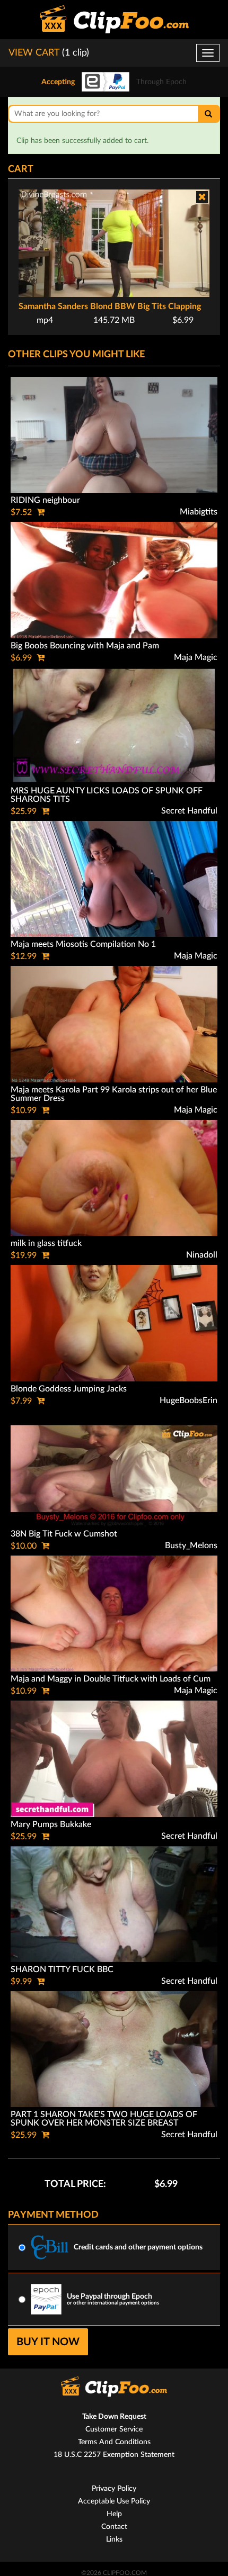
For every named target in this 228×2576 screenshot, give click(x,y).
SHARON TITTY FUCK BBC (62, 1969)
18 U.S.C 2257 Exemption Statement (114, 2455)
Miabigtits (199, 512)
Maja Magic (196, 657)
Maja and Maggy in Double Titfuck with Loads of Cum (111, 1679)
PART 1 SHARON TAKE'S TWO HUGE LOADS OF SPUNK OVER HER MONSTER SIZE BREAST (104, 2119)
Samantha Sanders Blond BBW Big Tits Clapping (110, 306)
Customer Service (114, 2429)
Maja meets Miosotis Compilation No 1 (83, 944)
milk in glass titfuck (46, 1243)
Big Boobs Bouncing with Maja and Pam (85, 646)
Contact (114, 2527)
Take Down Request (114, 2417)
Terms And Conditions (114, 2442)
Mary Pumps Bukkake (51, 1824)
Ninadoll (202, 1255)
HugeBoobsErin (188, 1400)
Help (114, 2514)
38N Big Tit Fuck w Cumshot (64, 1534)
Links (114, 2539)
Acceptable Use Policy (114, 2501)
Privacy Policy (114, 2489)
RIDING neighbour (45, 500)
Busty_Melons (191, 1545)
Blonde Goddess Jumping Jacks (69, 1389)
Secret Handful (189, 811)
